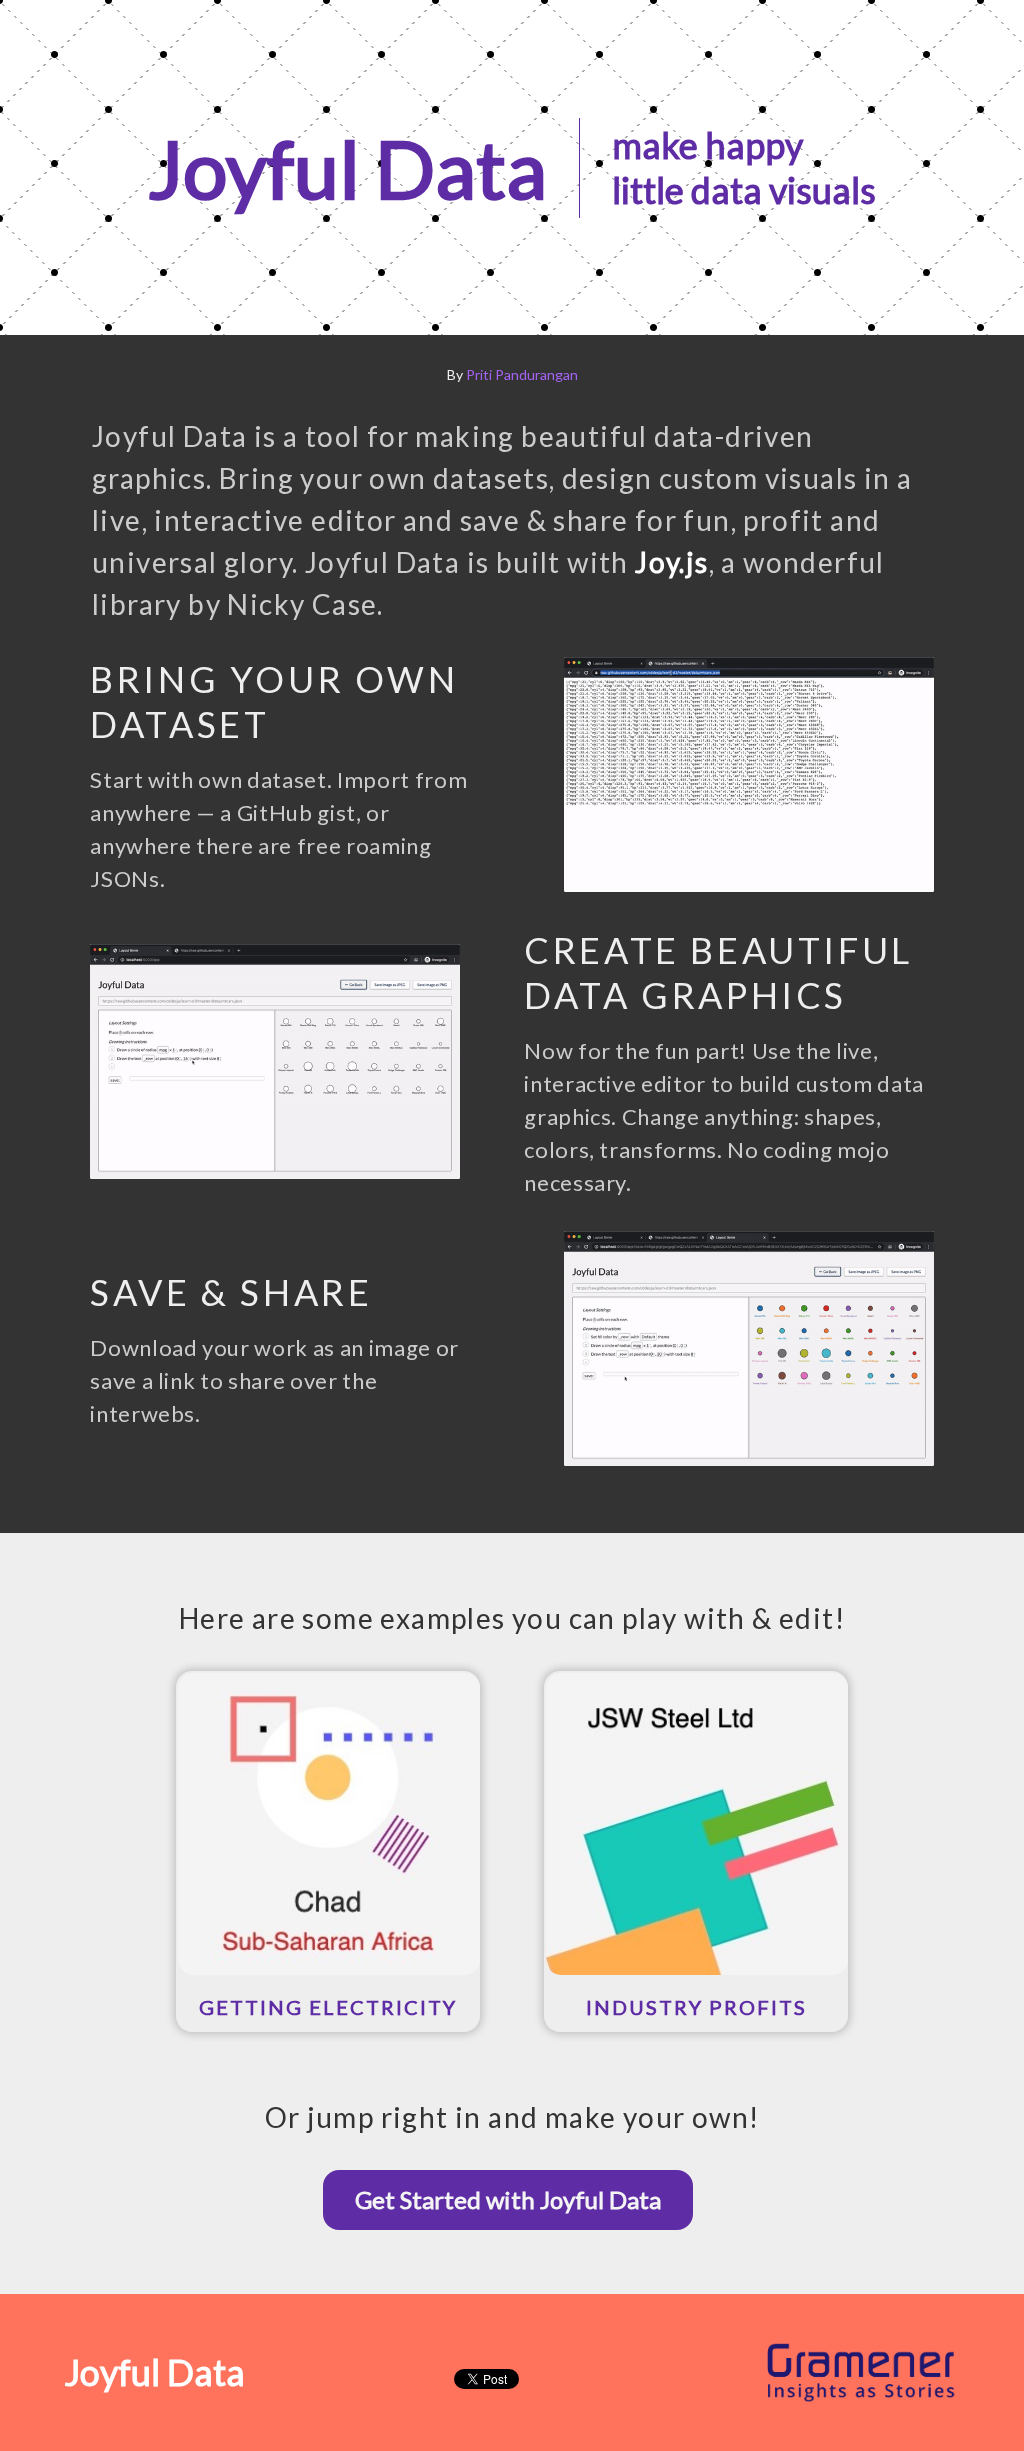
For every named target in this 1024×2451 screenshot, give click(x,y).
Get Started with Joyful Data (508, 2199)
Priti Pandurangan (522, 374)
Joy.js (671, 562)
